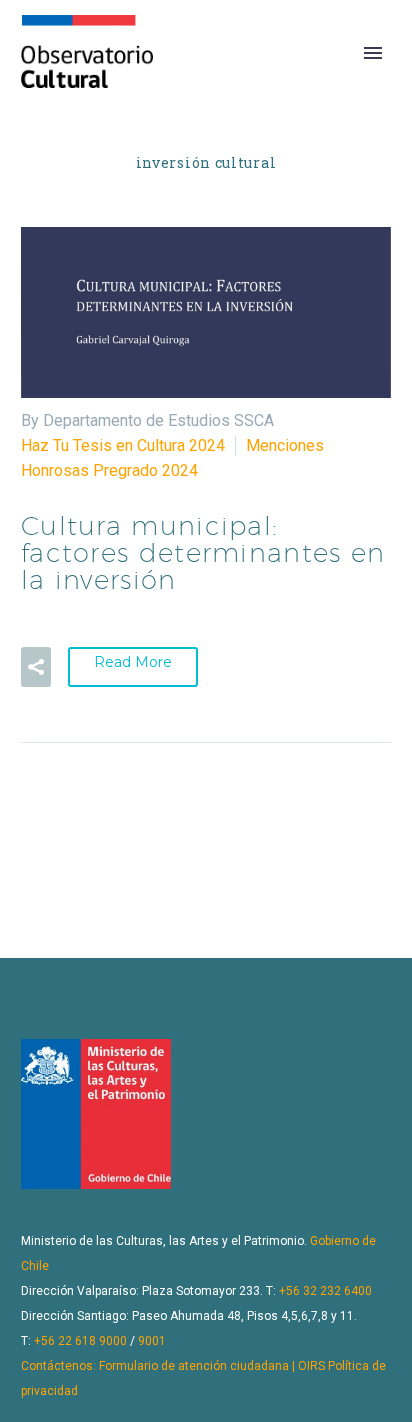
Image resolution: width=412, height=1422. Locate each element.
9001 (152, 1341)
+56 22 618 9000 (80, 1341)
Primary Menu (373, 53)
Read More (133, 662)
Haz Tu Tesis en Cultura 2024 (123, 445)
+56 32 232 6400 (325, 1291)
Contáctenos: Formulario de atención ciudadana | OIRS (173, 1366)
